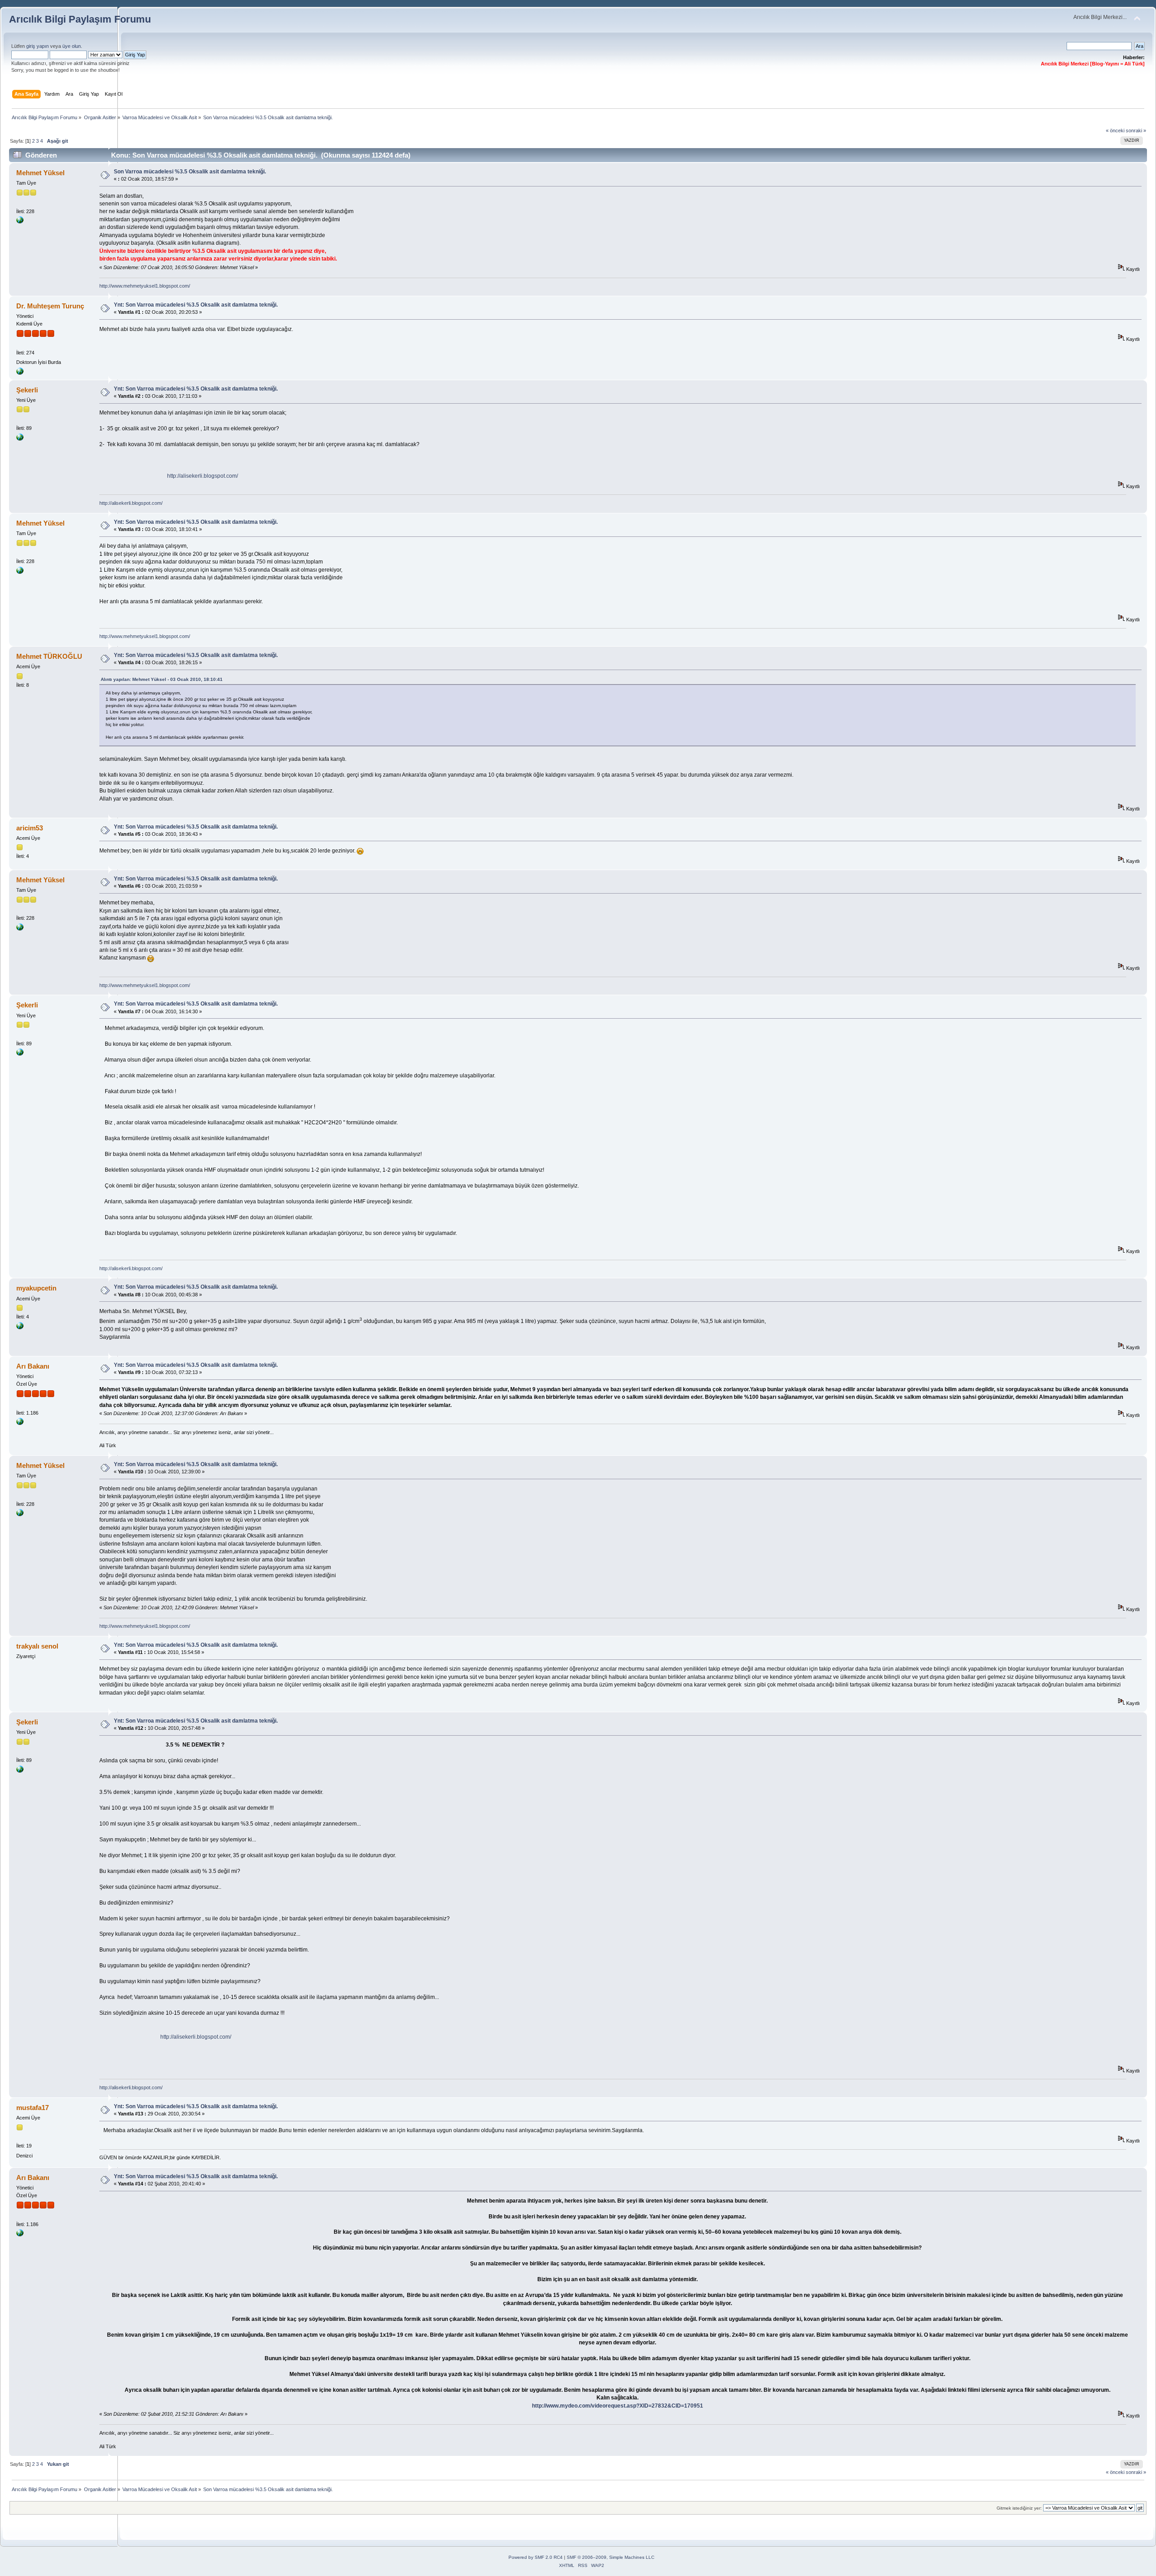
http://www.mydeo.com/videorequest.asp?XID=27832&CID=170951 (618, 2406)
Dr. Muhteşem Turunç (50, 306)
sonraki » (1136, 130)
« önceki (1115, 130)
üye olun (72, 46)
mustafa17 (33, 2108)
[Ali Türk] (20, 1423)
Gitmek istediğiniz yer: (1019, 2508)
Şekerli (27, 390)
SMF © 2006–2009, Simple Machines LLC (611, 2557)
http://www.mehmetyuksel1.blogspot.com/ (145, 286)
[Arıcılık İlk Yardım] (20, 373)
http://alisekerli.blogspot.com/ (203, 476)
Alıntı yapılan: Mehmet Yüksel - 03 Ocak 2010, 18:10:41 (162, 679)
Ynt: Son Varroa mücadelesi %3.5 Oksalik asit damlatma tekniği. (196, 305)
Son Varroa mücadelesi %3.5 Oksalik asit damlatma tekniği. (190, 172)
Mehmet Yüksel (40, 173)
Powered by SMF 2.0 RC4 (536, 2557)
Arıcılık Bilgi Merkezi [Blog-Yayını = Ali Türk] (1093, 64)
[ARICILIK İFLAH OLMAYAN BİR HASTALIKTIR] (20, 439)
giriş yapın (37, 46)
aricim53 (30, 828)
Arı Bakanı (33, 1366)
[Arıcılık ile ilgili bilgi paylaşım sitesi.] (20, 222)
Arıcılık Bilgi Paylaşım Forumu (80, 19)
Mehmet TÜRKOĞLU (49, 656)
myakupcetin (36, 1288)
